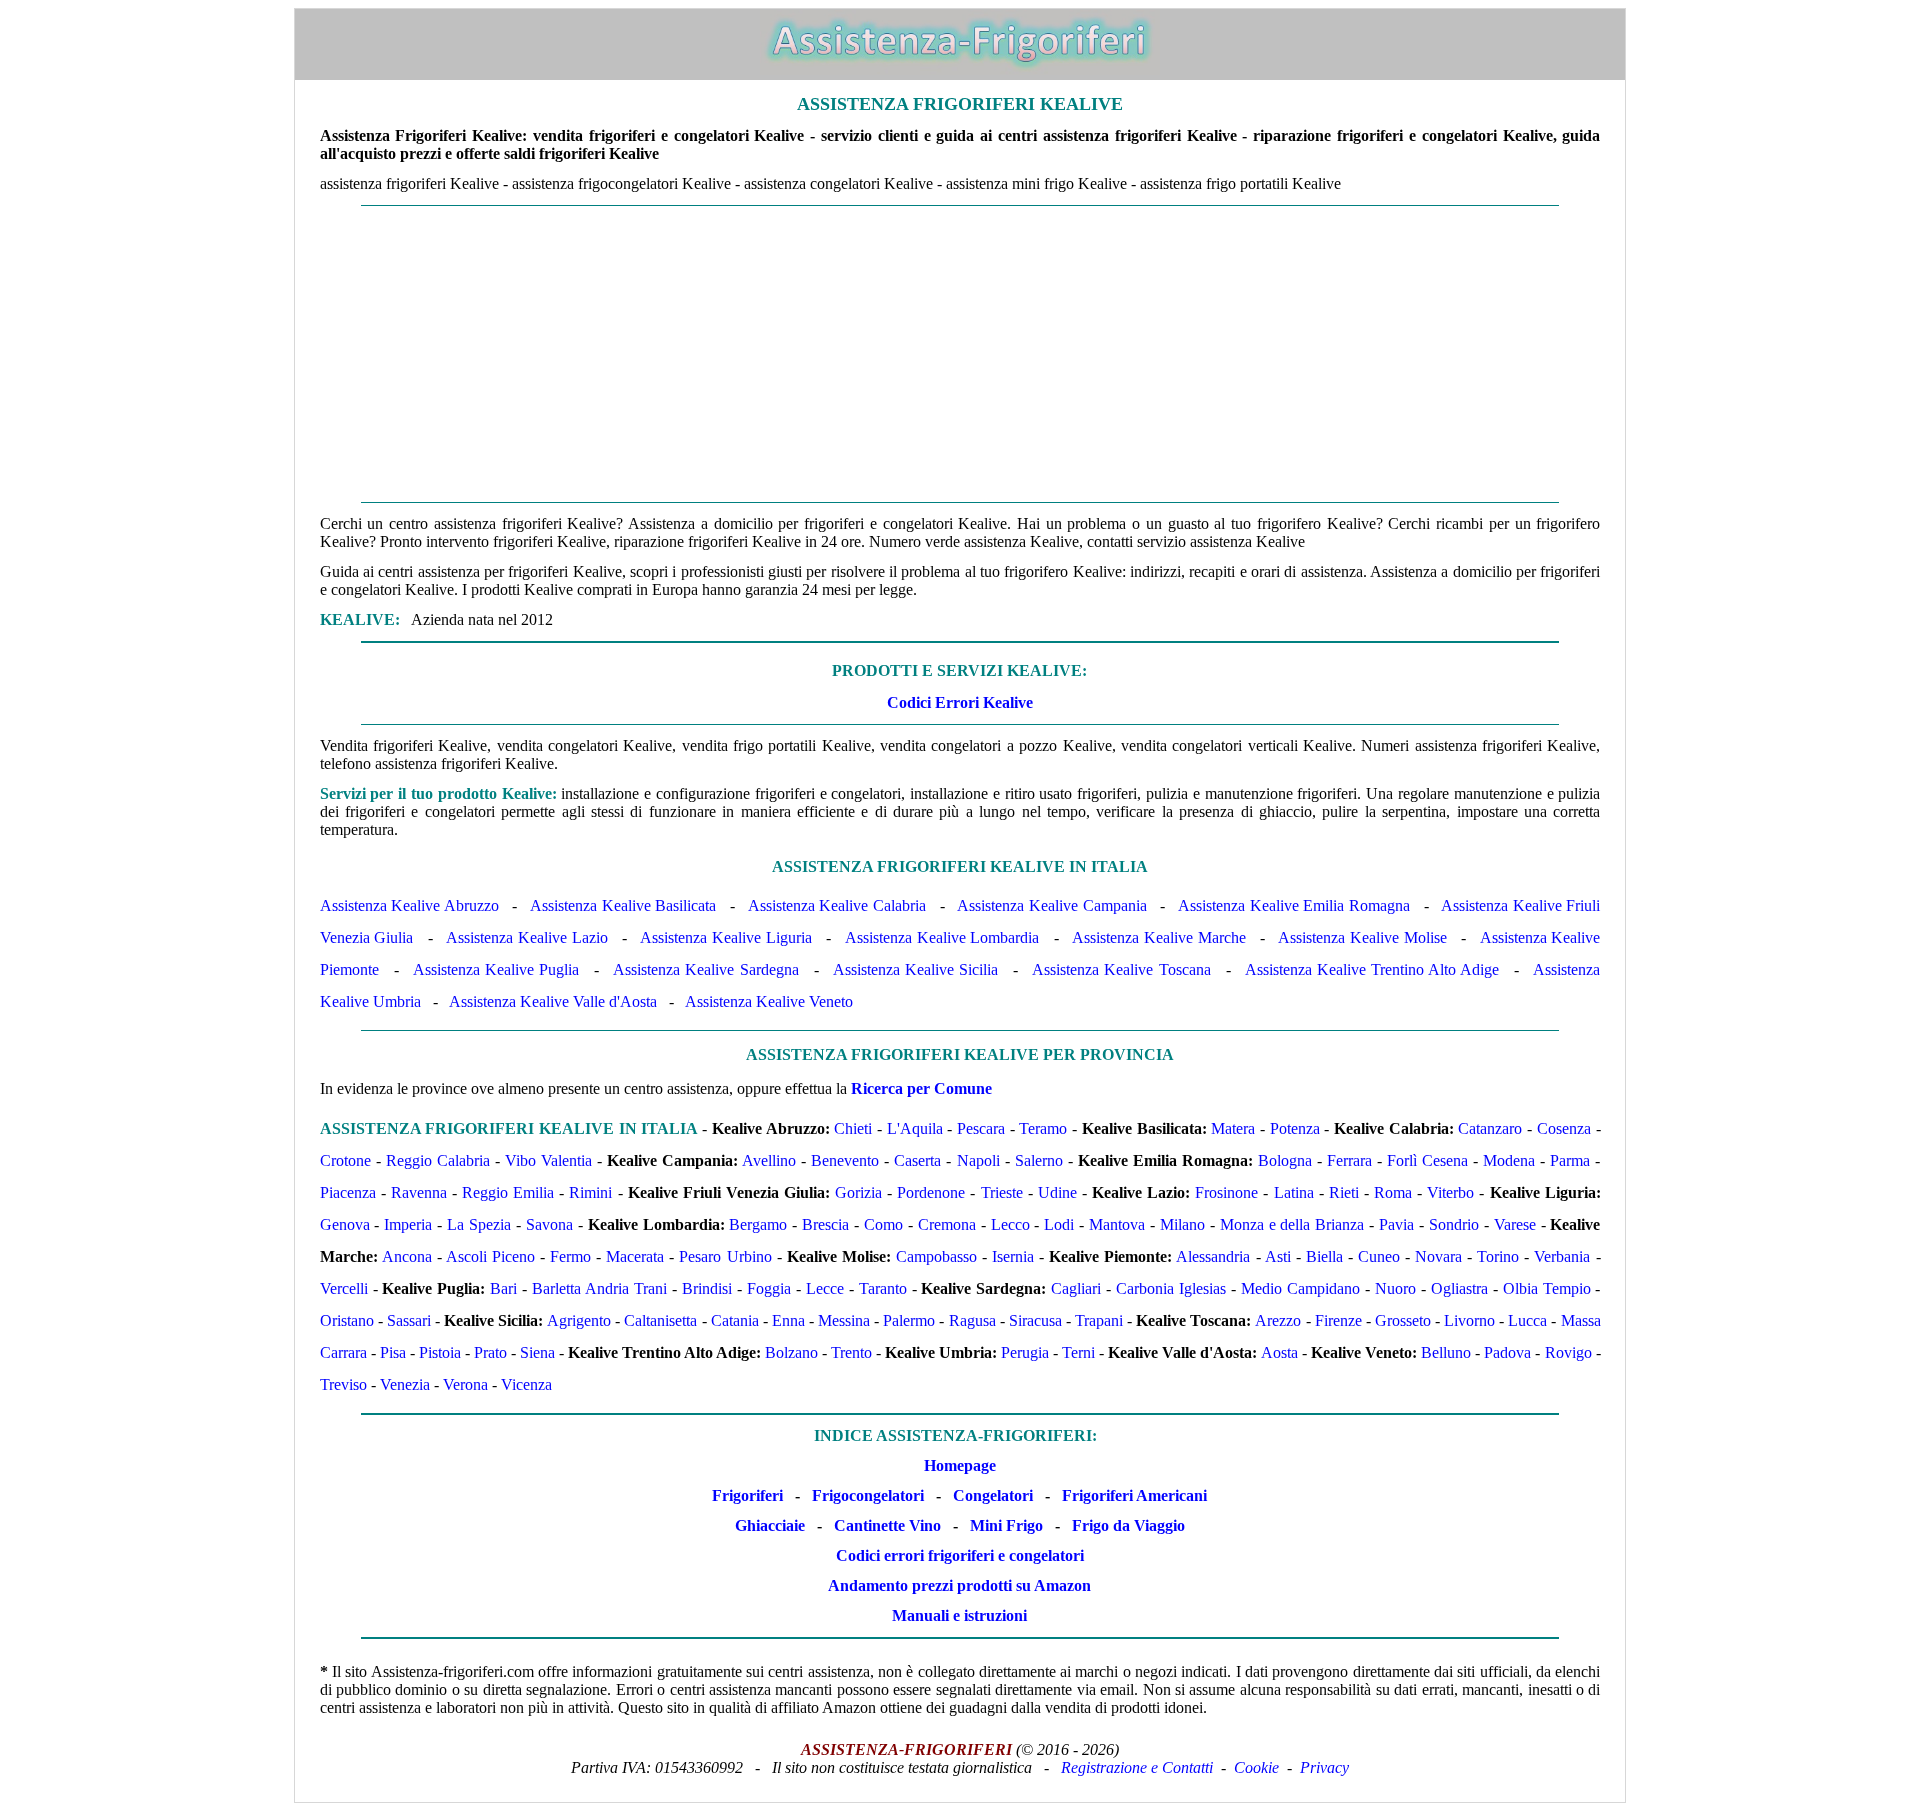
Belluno (1446, 1352)
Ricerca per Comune (921, 1088)
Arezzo (1278, 1320)
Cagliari (1076, 1288)
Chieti (853, 1128)
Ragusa (972, 1320)
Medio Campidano (1300, 1288)
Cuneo (1379, 1256)
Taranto (883, 1288)
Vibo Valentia (548, 1160)
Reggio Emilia (508, 1192)
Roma (1393, 1192)
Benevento (845, 1160)
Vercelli (344, 1288)
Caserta (917, 1160)
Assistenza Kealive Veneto (769, 1001)
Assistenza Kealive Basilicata (623, 905)
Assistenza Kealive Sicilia (915, 969)
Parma (1570, 1160)
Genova (345, 1224)
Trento (851, 1352)
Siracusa (1035, 1320)
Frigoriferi (747, 1495)
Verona (465, 1384)
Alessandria (1213, 1256)
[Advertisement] (960, 354)
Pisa (393, 1352)
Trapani (1099, 1320)
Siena (537, 1352)
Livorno (1469, 1320)
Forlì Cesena (1427, 1160)
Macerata (635, 1256)
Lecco (1010, 1224)
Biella (1324, 1256)
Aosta (1279, 1352)
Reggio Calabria (438, 1160)
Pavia (1396, 1224)
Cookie (1256, 1767)
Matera (1233, 1128)
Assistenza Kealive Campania (1051, 905)
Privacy (1324, 1767)
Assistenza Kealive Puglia (496, 969)
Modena (1509, 1160)
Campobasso (936, 1256)
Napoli (978, 1160)
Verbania (1562, 1256)
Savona (549, 1224)
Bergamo (758, 1224)
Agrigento (579, 1320)
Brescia (825, 1224)
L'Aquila (915, 1128)
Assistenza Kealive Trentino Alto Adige (1372, 969)
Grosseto (1403, 1320)
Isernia (1013, 1256)
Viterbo (1450, 1192)
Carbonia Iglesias (1171, 1288)
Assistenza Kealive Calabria (837, 905)
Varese (1515, 1224)
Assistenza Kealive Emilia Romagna (1294, 905)
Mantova (1117, 1224)
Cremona (947, 1224)
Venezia (405, 1384)
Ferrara (1349, 1160)
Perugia (1025, 1352)
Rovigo (1568, 1352)
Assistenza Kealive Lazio (527, 937)
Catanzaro (1490, 1128)
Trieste (1002, 1192)
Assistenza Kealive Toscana (1121, 969)
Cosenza (1564, 1128)
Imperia (408, 1224)
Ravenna (419, 1192)
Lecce (825, 1288)
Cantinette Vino (887, 1525)
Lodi (1059, 1224)
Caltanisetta (660, 1320)
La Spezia (479, 1224)
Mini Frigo (1006, 1525)
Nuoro (1395, 1288)
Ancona (407, 1256)
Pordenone (931, 1192)
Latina (1294, 1192)
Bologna (1285, 1160)
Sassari (409, 1320)
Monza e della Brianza (1292, 1224)
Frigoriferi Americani (1134, 1495)
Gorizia (858, 1192)
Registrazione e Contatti (1137, 1767)
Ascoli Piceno (490, 1256)
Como (883, 1224)
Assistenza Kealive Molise (1362, 937)
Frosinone (1226, 1192)
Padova (1507, 1352)
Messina (844, 1320)
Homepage (960, 1465)
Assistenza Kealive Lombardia (942, 937)
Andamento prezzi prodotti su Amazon (959, 1585)
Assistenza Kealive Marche (1159, 937)
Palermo (909, 1320)
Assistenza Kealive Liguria (726, 937)
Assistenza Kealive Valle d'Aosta (553, 1001)
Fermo (570, 1256)
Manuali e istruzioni (959, 1615)
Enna (788, 1320)
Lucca (1527, 1320)
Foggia (769, 1288)
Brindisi (707, 1288)
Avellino (769, 1160)
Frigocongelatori (868, 1495)
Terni (1078, 1352)
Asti (1278, 1256)
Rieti (1344, 1192)
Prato (490, 1352)
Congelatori (993, 1495)
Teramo (1043, 1128)
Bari (503, 1288)
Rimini (590, 1192)
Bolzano (791, 1352)
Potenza (1295, 1128)
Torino (1498, 1256)
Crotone (345, 1160)
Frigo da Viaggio (1128, 1525)
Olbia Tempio (1547, 1288)
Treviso (343, 1384)
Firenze (1338, 1320)
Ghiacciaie (770, 1525)
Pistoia (440, 1352)
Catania (735, 1320)
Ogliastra (1459, 1288)
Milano (1182, 1224)
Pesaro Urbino (725, 1256)
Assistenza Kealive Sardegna (705, 969)
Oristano (347, 1320)
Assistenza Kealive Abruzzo (409, 905)
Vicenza (526, 1384)
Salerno (1039, 1160)
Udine (1057, 1192)
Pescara (981, 1128)
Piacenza (348, 1192)
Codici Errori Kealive (960, 702)
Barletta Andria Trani (599, 1288)
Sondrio (1454, 1224)
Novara (1438, 1256)
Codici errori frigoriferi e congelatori (960, 1555)
